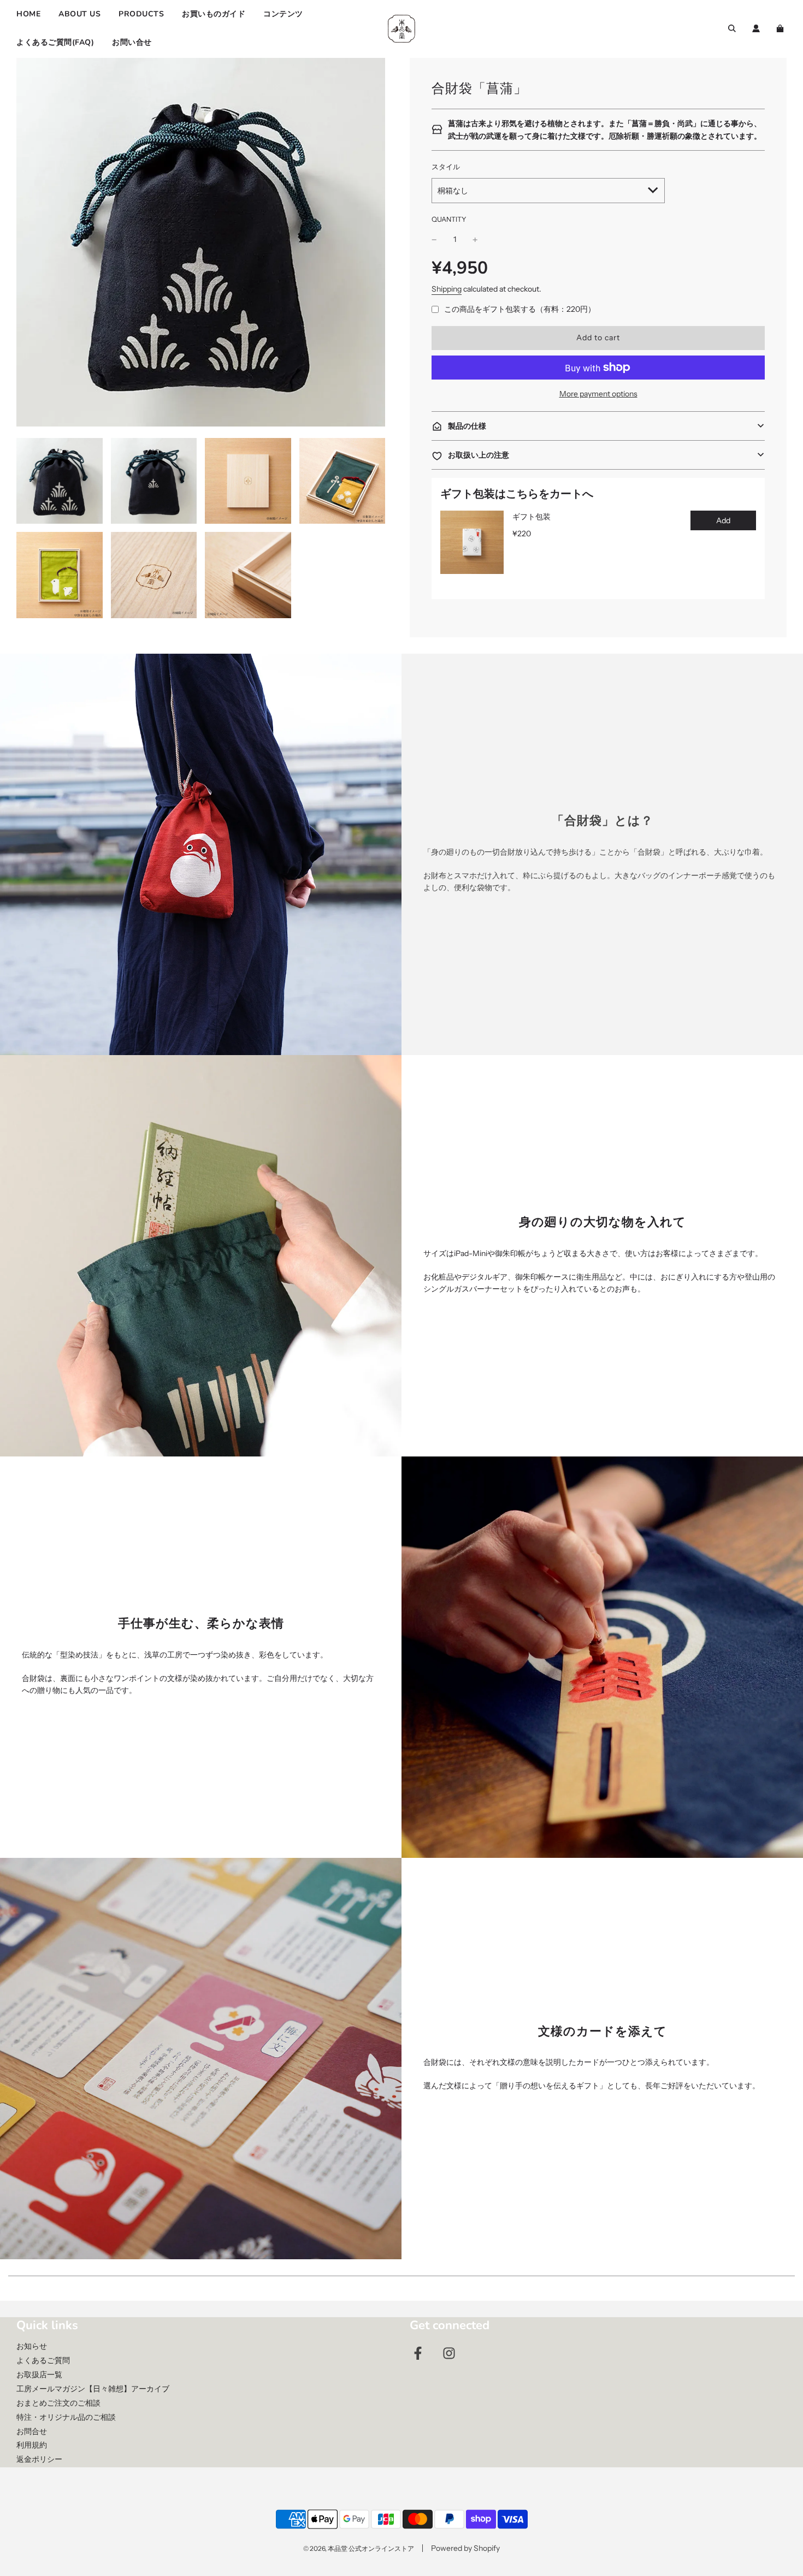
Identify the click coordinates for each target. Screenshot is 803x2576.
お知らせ (32, 2346)
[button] (598, 426)
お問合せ (32, 2431)
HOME (28, 14)
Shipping (447, 289)
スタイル (446, 167)
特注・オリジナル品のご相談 (66, 2417)
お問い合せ (132, 42)
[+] (475, 239)
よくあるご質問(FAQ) (55, 42)
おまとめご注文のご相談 (58, 2403)
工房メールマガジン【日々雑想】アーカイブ (93, 2389)
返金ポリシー (39, 2459)
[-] (434, 239)
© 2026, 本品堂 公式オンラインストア (359, 2548)
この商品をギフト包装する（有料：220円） (520, 309)
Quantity (449, 219)
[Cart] (781, 28)
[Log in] (756, 28)
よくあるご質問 (43, 2360)
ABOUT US (79, 14)
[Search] (732, 28)
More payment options (598, 394)
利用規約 (32, 2445)
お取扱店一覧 (39, 2374)
